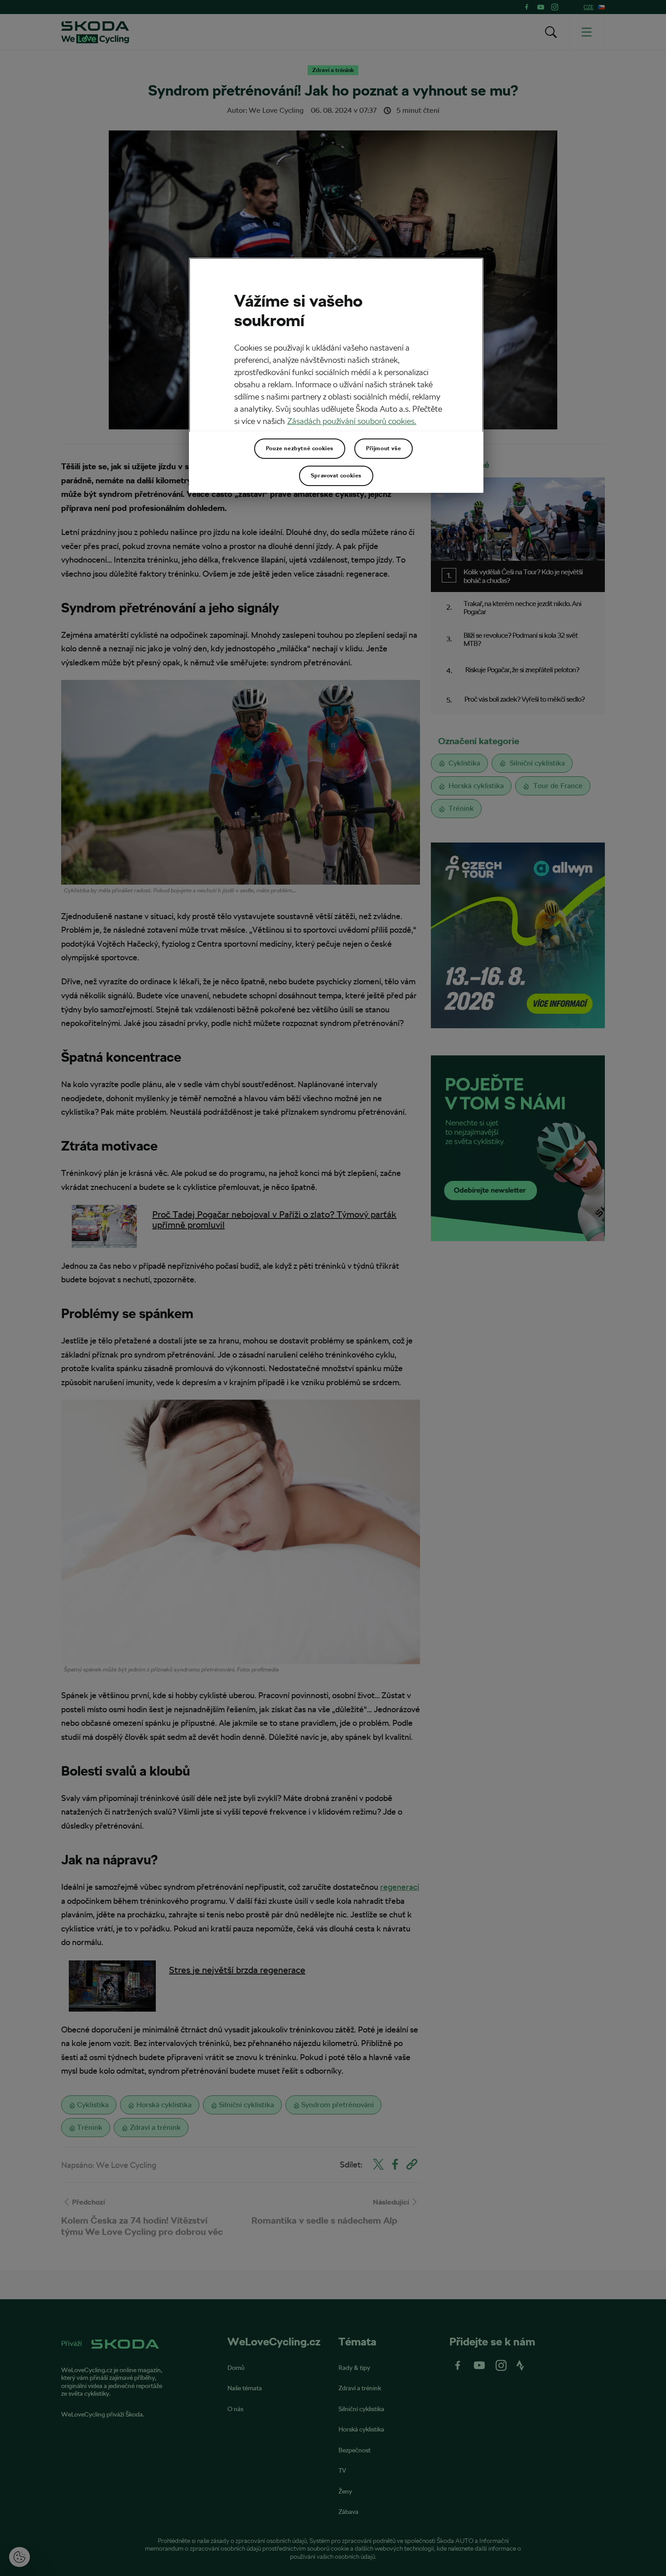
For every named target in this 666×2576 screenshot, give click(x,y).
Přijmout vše (384, 448)
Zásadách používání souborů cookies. (352, 421)
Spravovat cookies (336, 476)
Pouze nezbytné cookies (300, 448)
